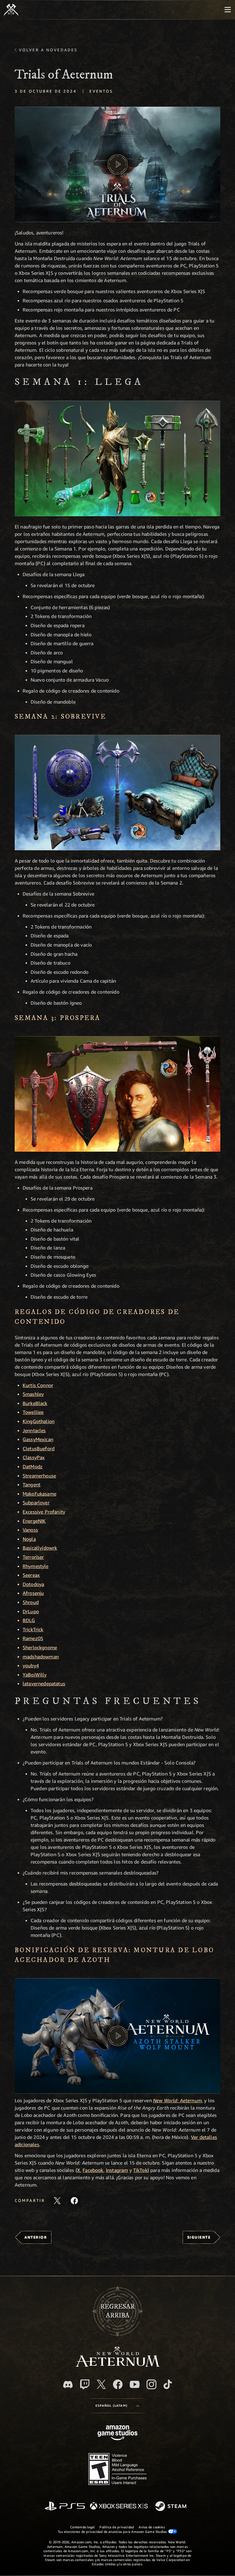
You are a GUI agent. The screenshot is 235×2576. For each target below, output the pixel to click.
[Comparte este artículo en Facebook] (74, 2201)
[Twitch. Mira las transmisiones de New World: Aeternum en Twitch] (85, 2384)
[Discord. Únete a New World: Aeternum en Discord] (68, 2385)
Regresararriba (117, 2311)
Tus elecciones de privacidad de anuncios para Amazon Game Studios (113, 2532)
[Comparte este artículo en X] (57, 2201)
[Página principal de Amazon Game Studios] (117, 2433)
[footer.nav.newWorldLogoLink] (118, 2365)
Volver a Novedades (48, 50)
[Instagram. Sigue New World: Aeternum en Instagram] (151, 2384)
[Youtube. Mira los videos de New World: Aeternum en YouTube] (135, 2384)
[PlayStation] (65, 2506)
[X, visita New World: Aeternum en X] (101, 2384)
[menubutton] (228, 10)
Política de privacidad (117, 2527)
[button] (117, 164)
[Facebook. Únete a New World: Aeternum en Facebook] (118, 2384)
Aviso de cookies (152, 2527)
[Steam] (172, 2507)
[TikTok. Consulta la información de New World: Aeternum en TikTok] (168, 2384)
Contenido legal (82, 2527)
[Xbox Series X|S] (119, 2506)
